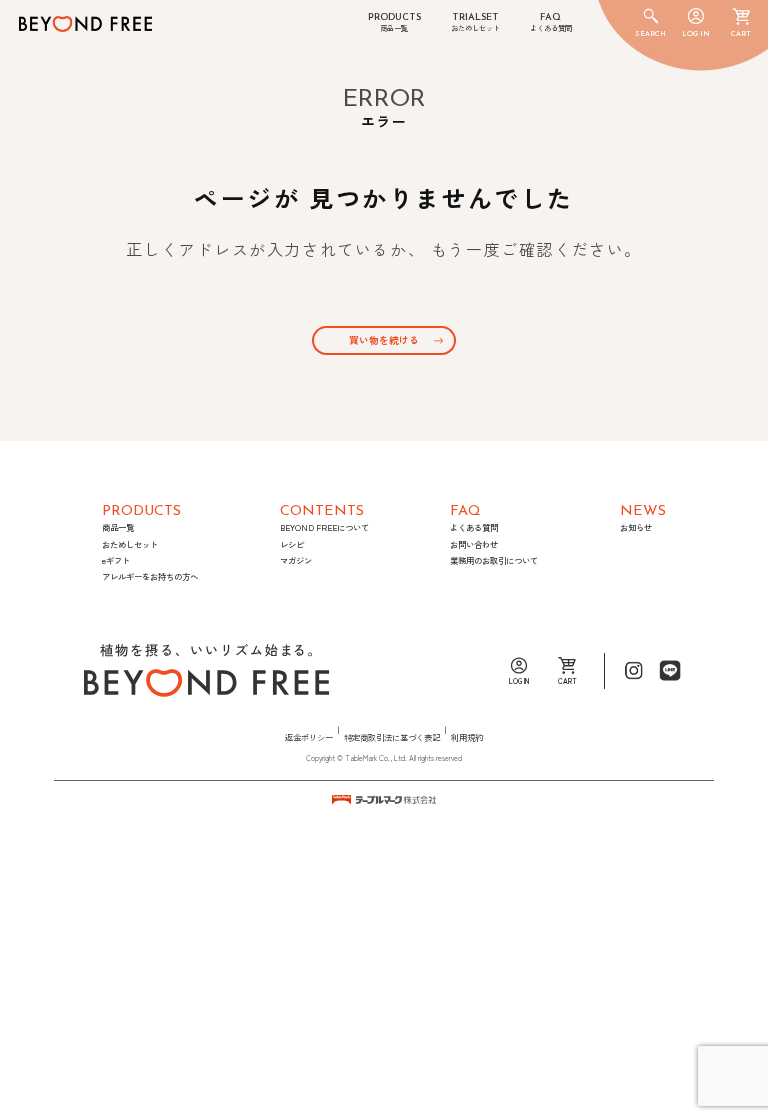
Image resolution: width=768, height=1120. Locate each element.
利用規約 (467, 737)
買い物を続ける (384, 340)
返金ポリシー (309, 737)
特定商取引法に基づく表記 (392, 737)
